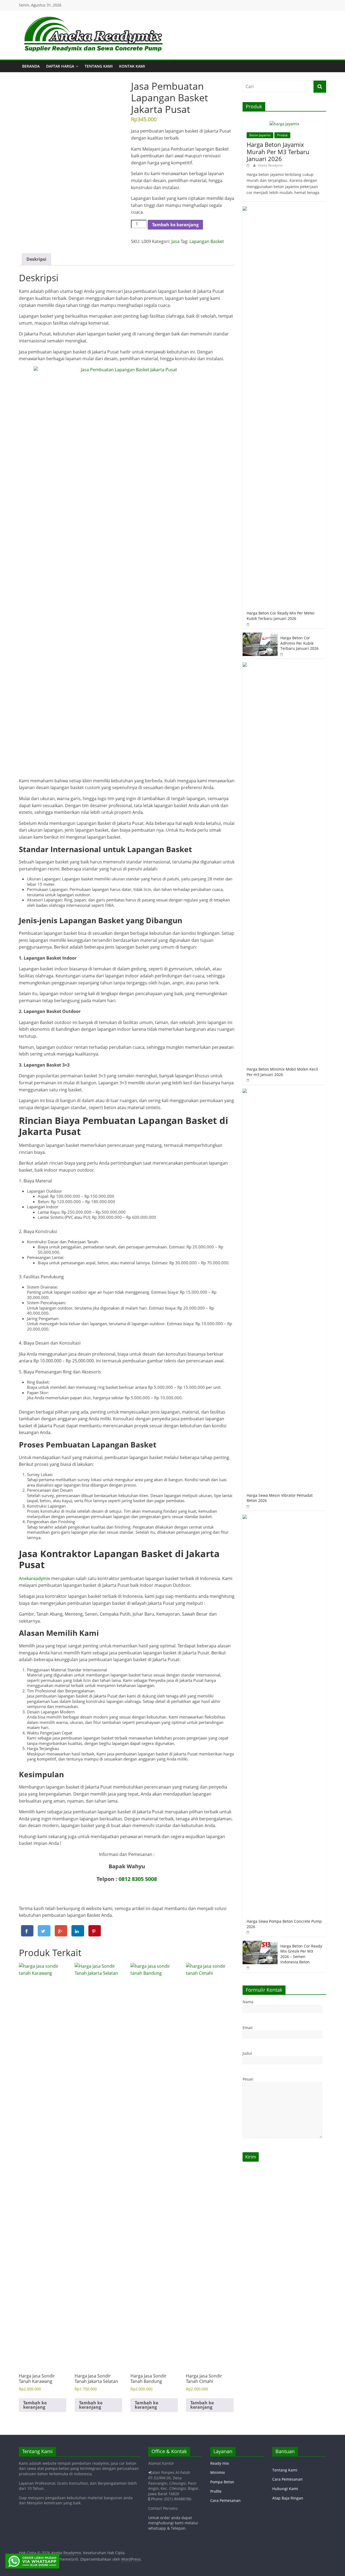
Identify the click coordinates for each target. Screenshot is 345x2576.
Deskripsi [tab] (36, 259)
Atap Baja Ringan (288, 2498)
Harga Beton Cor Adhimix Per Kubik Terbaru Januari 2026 (299, 643)
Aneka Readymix (270, 165)
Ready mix (220, 2463)
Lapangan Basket (207, 241)
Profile (216, 2491)
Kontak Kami (132, 66)
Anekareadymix (35, 1578)
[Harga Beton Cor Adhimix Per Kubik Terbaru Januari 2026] (260, 635)
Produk (282, 135)
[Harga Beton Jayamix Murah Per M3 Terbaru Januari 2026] (284, 124)
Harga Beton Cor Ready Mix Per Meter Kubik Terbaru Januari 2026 (281, 616)
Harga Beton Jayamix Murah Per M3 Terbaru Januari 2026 (278, 152)
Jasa (175, 241)
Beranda (31, 66)
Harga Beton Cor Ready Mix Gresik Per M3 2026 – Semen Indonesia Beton (301, 1954)
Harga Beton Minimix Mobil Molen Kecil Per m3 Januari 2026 (282, 1072)
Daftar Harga (60, 66)
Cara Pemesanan (225, 2500)
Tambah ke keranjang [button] (35, 2405)
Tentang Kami (99, 66)
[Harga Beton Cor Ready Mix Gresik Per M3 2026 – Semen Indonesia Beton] (260, 1944)
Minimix (218, 2472)
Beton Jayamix (260, 135)
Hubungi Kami (285, 2489)
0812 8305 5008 (138, 1879)
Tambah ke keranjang (175, 225)
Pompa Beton (222, 2482)
